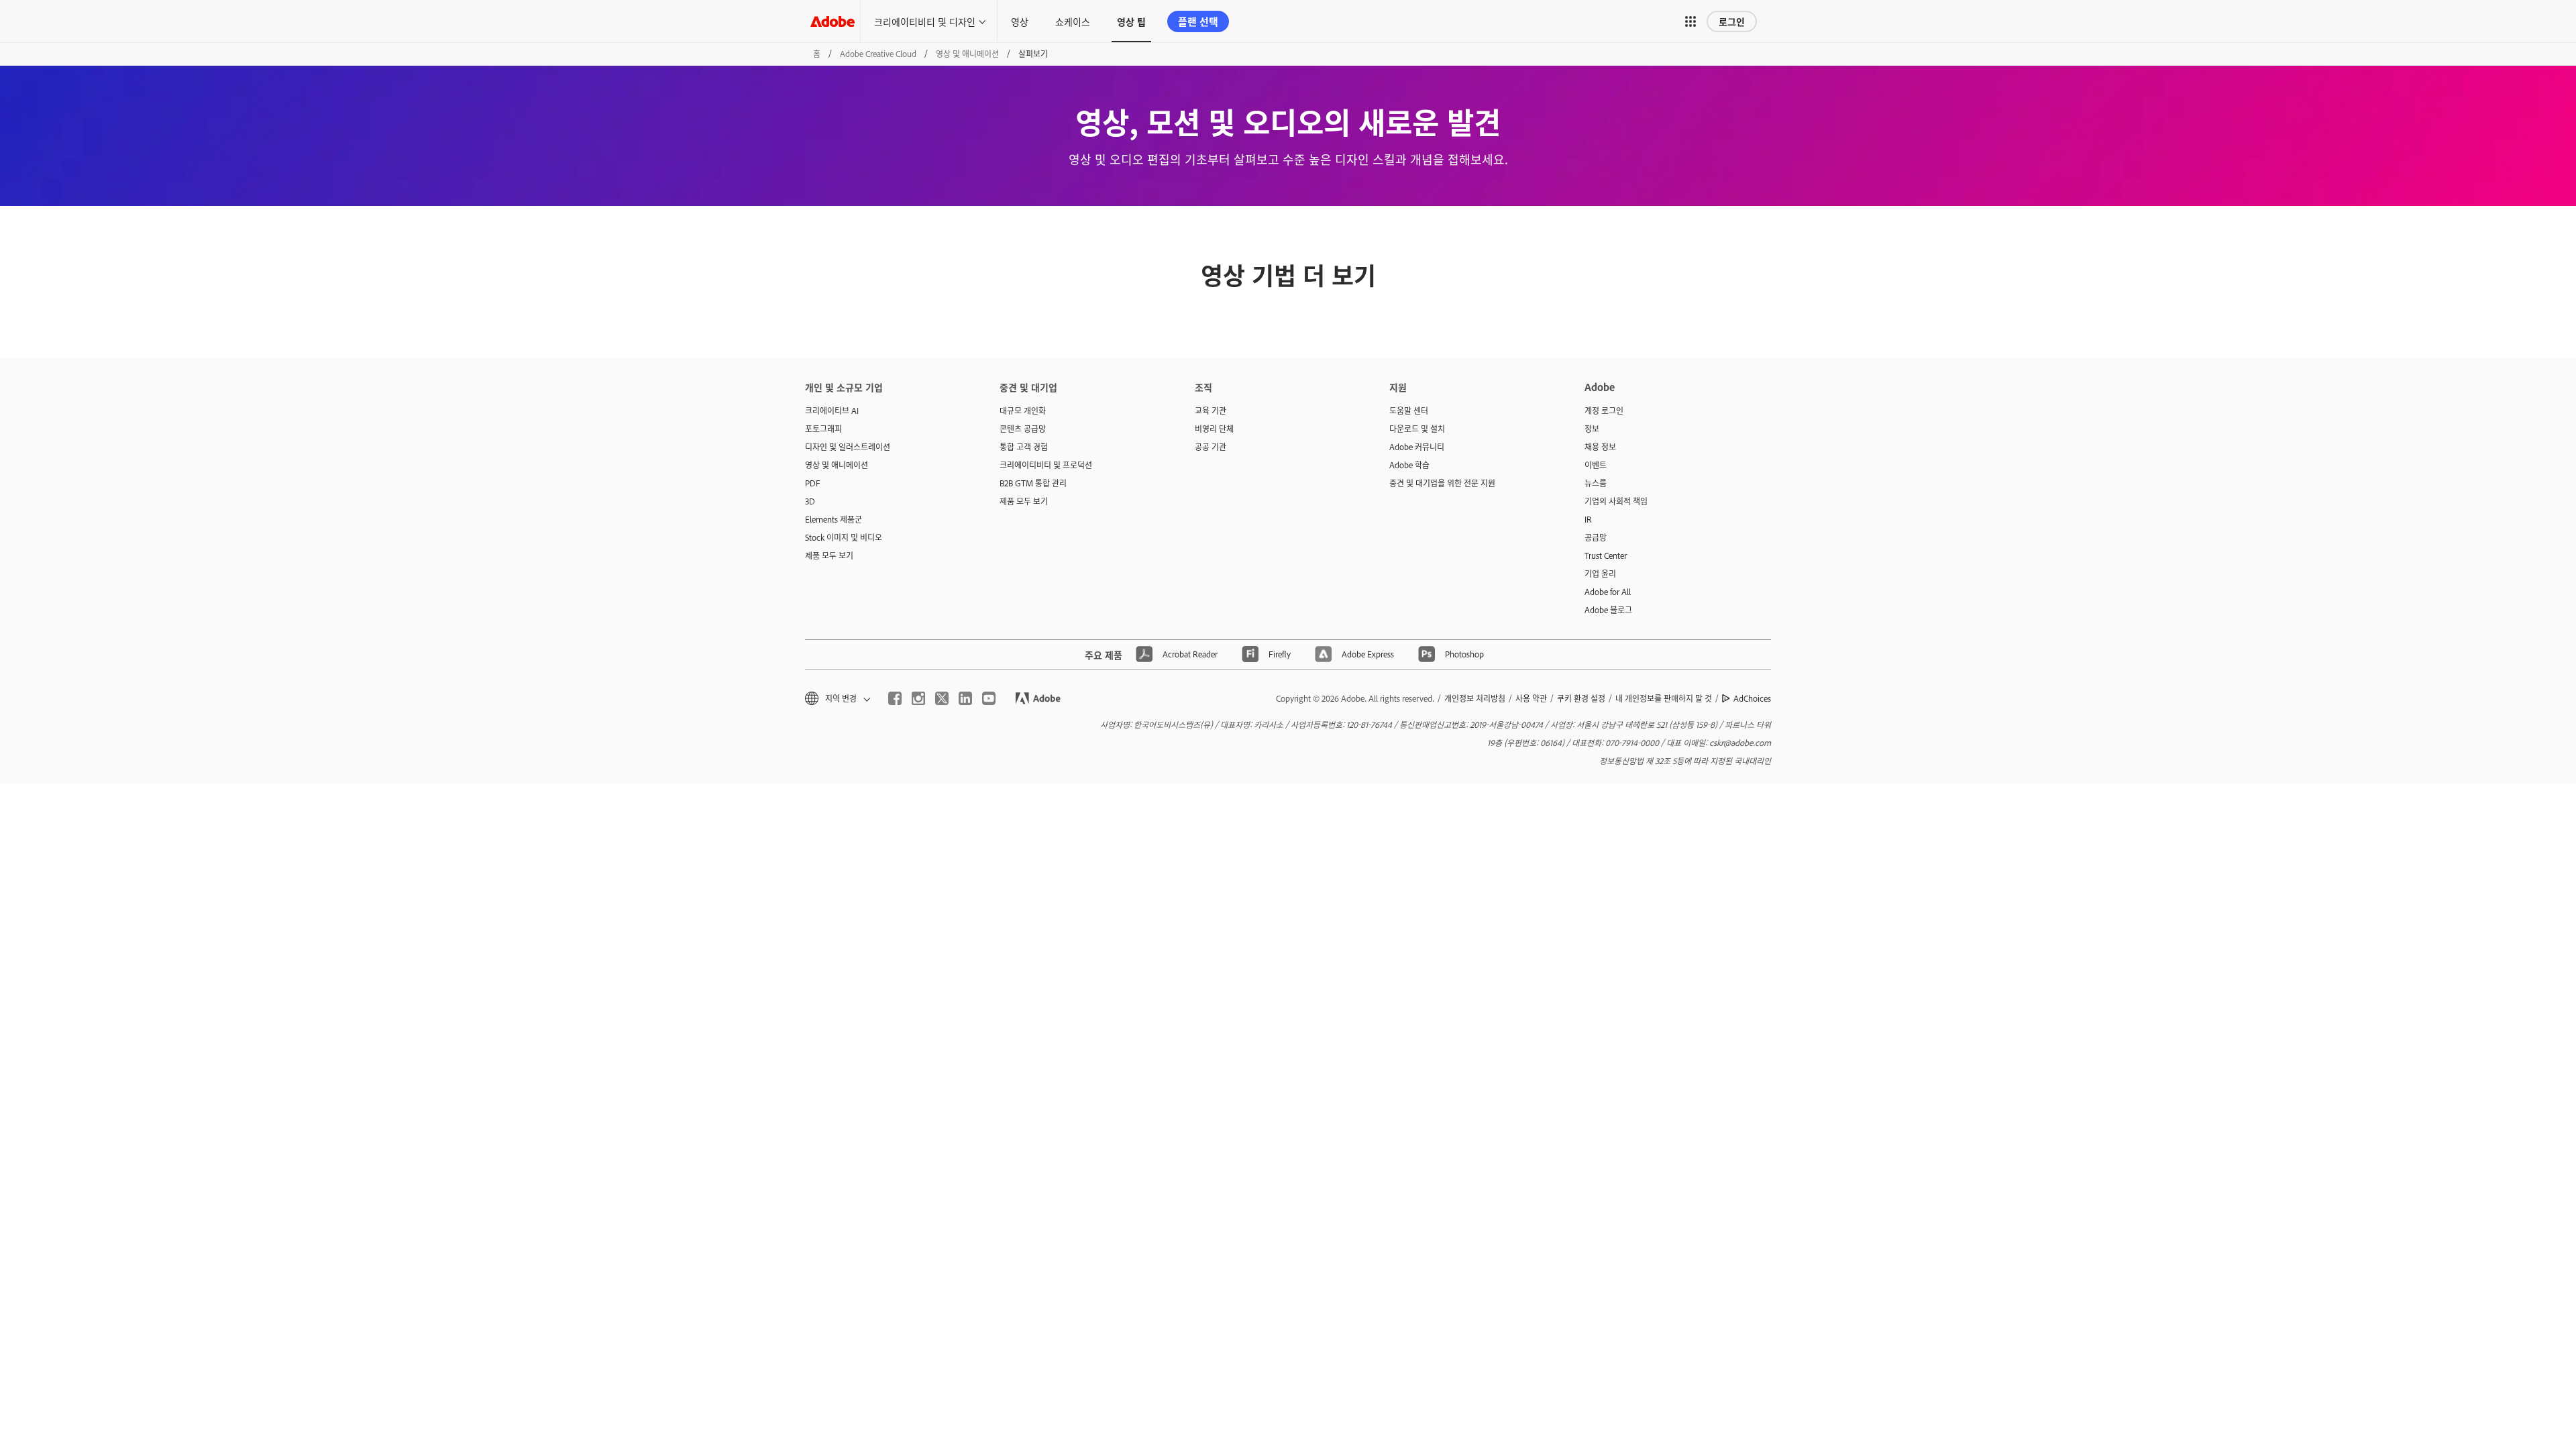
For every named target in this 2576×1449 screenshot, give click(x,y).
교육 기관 (1211, 411)
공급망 (1596, 537)
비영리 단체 (1214, 429)
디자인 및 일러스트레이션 (848, 447)
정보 (1592, 429)
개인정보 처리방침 (1475, 698)
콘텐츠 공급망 (1023, 429)
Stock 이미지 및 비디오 (844, 537)
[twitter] (942, 698)
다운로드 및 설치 (1417, 429)
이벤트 (1596, 465)
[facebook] (895, 698)
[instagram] (918, 698)
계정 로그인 (1604, 411)
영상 (1020, 21)
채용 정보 (1600, 447)
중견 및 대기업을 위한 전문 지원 (1442, 483)
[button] (1690, 21)
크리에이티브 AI (832, 411)
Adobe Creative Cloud (878, 54)
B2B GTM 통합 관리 (1033, 483)
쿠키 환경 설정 (1581, 698)
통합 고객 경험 (1024, 447)
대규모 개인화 (1023, 411)
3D (810, 501)
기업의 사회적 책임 (1616, 501)
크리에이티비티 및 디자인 (925, 21)
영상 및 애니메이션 (967, 54)
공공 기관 (1211, 447)
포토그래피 (823, 429)
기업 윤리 (1600, 574)
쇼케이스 (1073, 21)
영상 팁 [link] (1131, 21)
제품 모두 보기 (829, 555)
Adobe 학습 (1409, 465)
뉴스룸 (1596, 483)
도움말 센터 (1409, 411)
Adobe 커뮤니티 (1417, 447)
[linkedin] (965, 698)
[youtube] (989, 698)
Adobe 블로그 (1608, 610)
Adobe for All (1608, 592)
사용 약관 (1531, 698)
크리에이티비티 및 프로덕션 (1046, 465)
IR (1588, 519)
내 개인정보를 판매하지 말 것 (1664, 698)
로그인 (1732, 21)
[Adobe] (833, 21)
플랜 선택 (1198, 21)
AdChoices (1752, 698)
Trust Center (1606, 555)
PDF (813, 483)
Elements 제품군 (834, 519)
